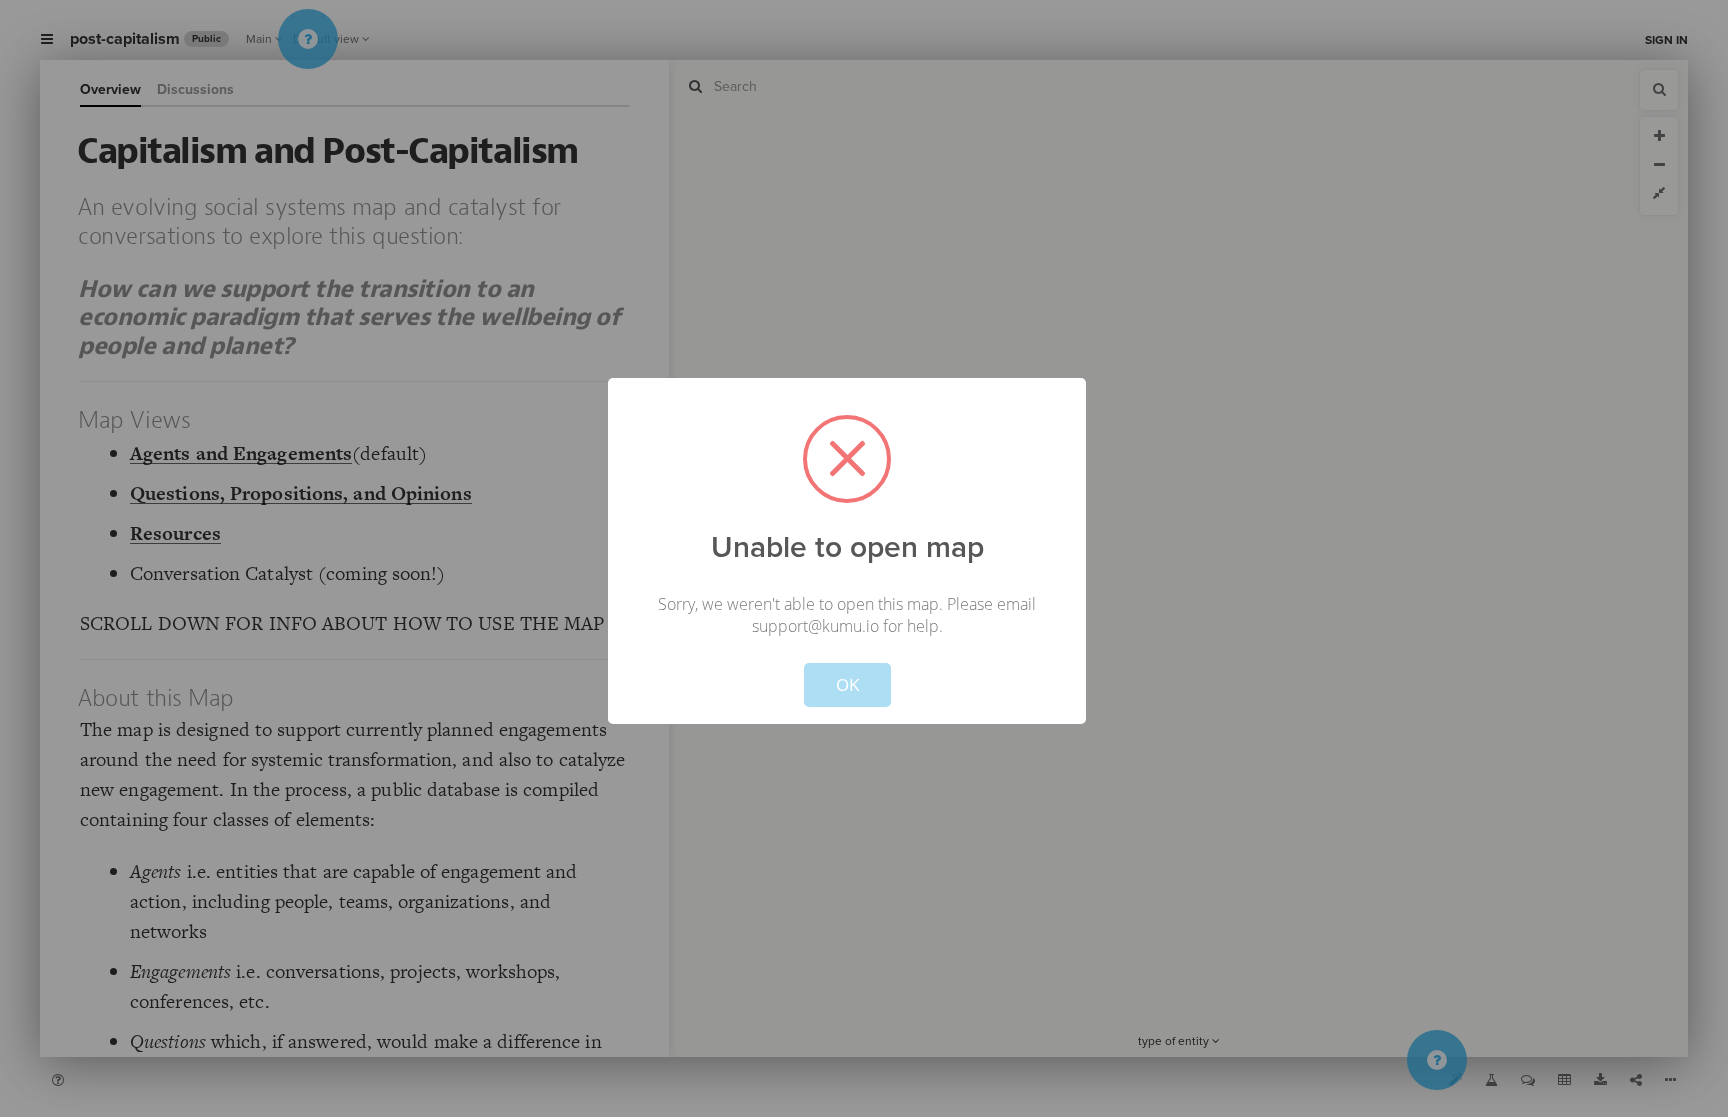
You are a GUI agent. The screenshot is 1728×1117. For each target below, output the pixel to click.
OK (847, 684)
